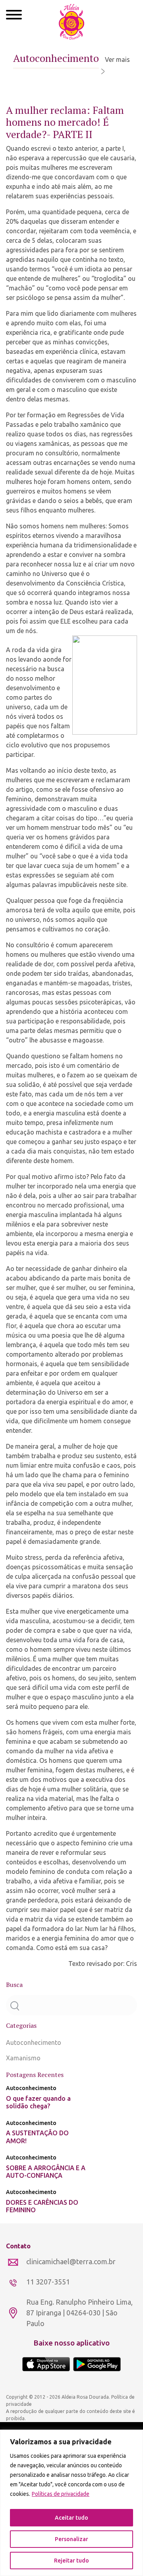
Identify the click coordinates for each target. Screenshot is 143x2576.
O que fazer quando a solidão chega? (38, 2102)
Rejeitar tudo (71, 2561)
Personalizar (71, 2539)
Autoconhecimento (34, 2042)
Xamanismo (23, 2058)
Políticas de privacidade (61, 2494)
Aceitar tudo (71, 2518)
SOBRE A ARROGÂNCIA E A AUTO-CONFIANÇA (46, 2172)
